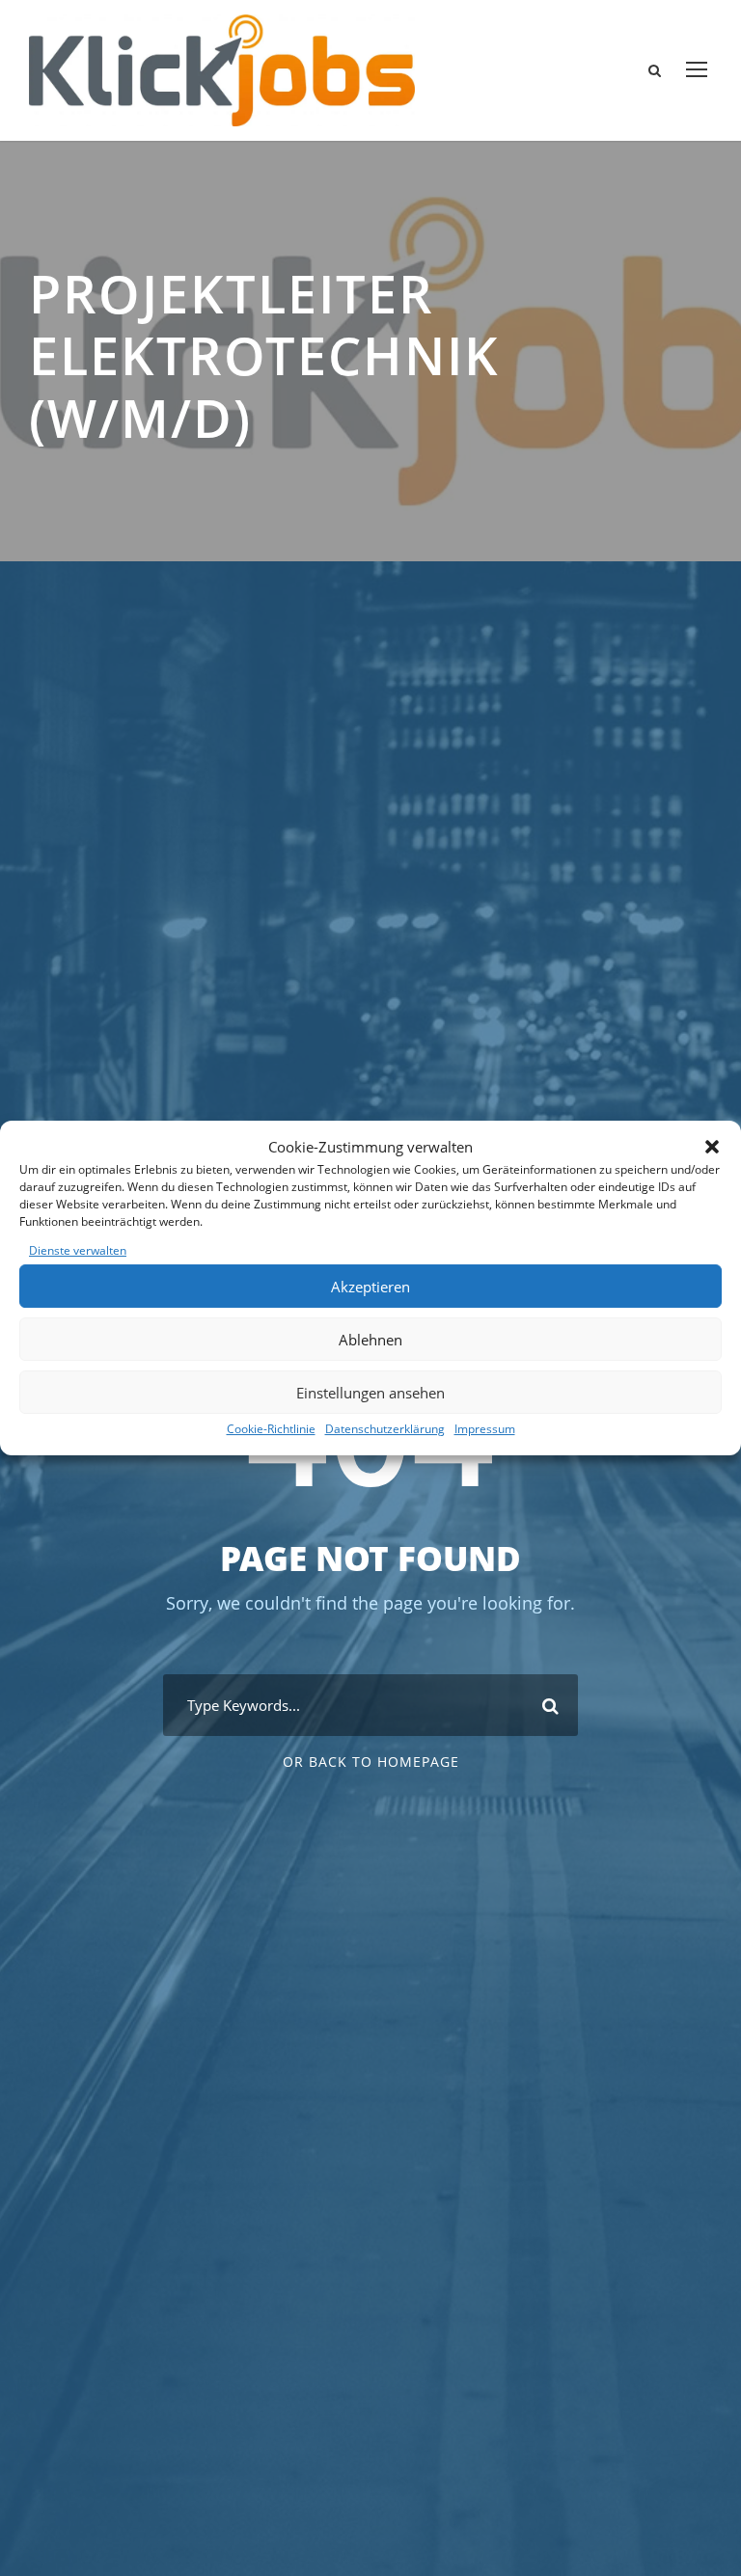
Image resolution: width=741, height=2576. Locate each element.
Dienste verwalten (78, 1250)
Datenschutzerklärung (385, 1429)
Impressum (485, 1429)
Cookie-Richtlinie (271, 1429)
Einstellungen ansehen (370, 1393)
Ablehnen (370, 1340)
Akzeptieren (370, 1287)
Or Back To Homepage (371, 1762)
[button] (712, 1147)
